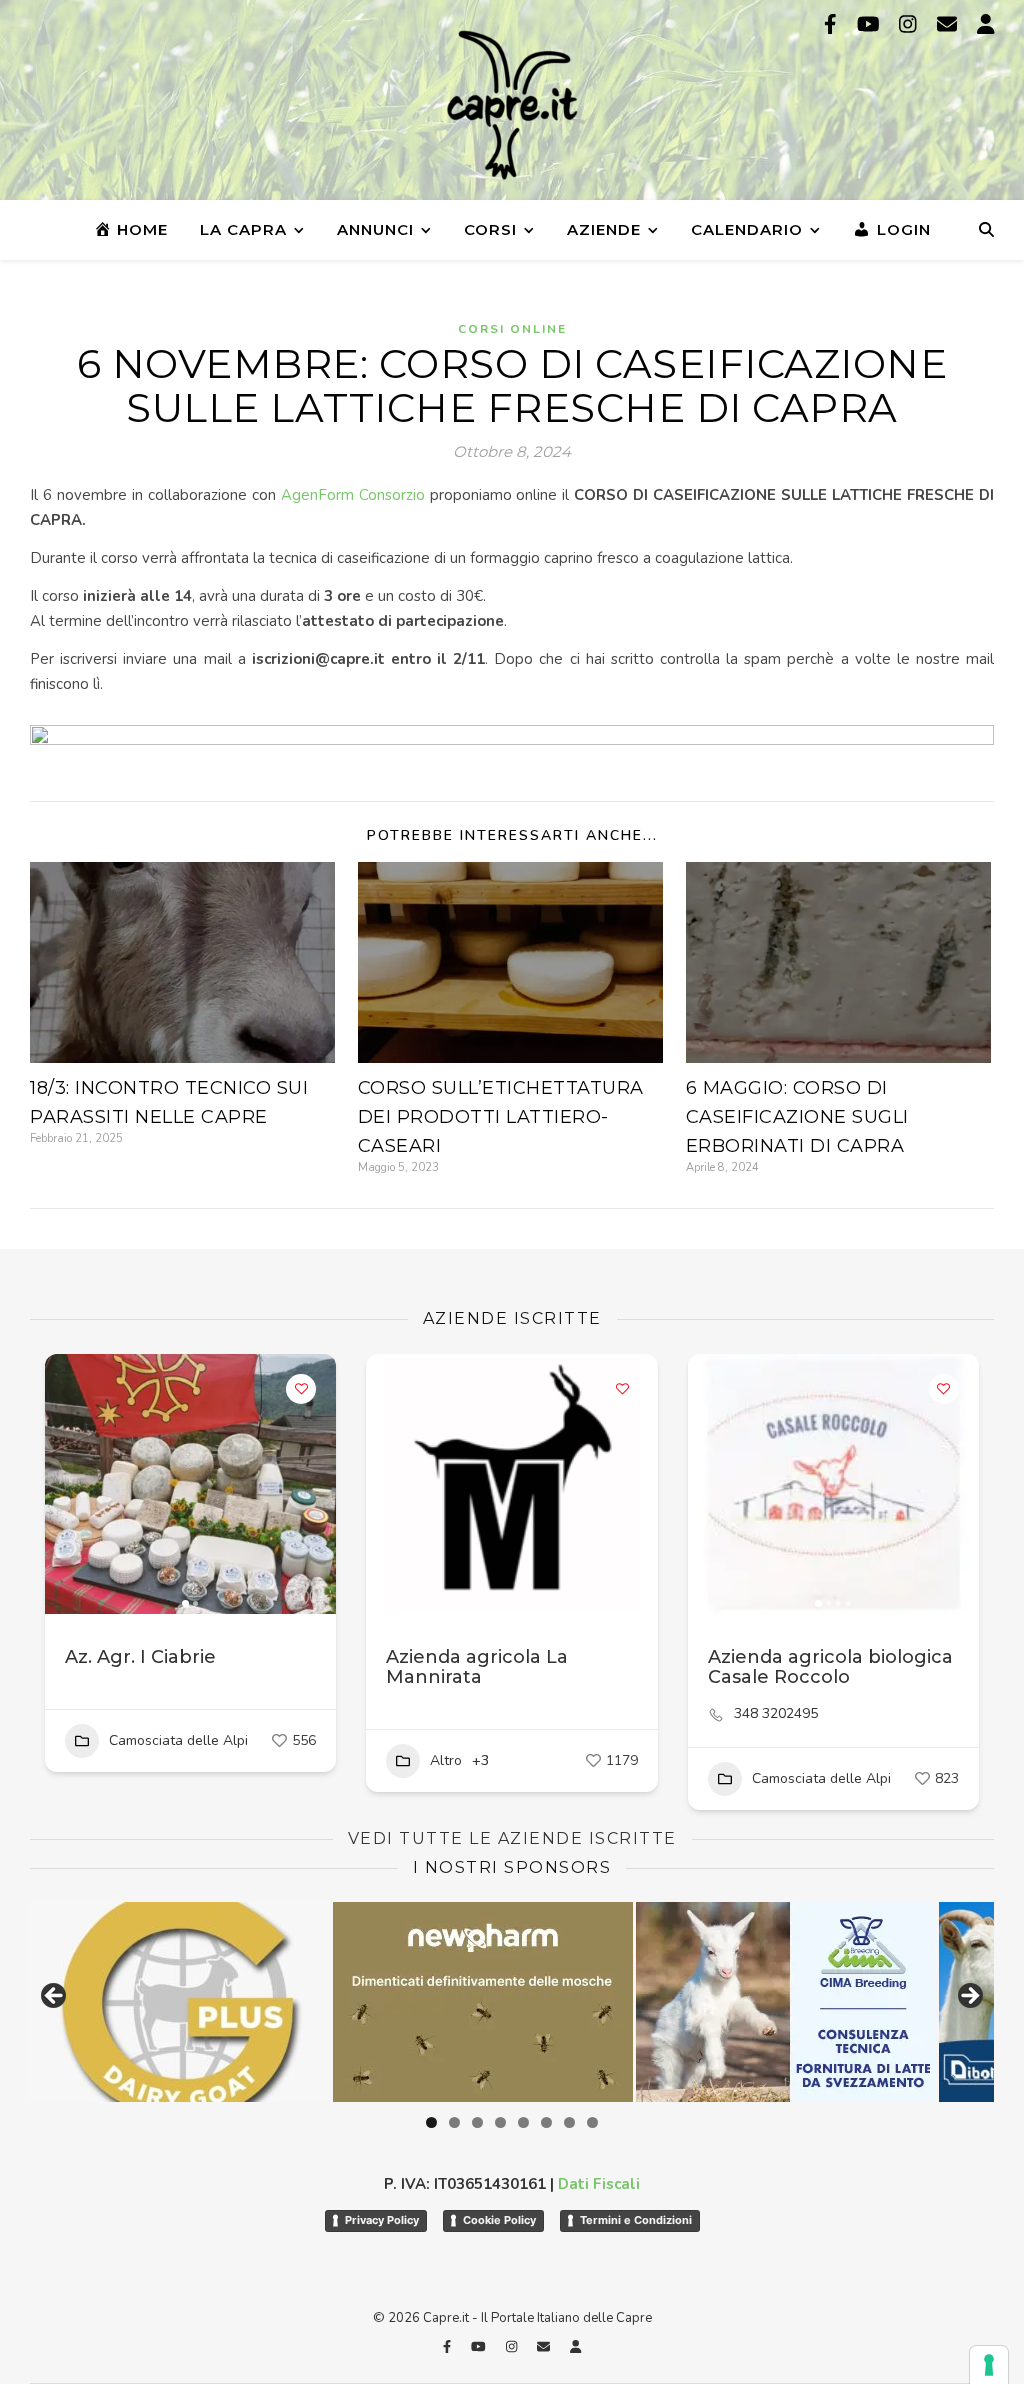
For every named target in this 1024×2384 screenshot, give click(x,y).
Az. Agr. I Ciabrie (140, 1657)
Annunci (375, 229)
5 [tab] (523, 2122)
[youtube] (871, 24)
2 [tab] (454, 2122)
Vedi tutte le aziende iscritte (512, 1838)
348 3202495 (776, 1714)
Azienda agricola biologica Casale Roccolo (830, 1667)
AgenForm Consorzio (353, 495)
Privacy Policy (382, 2220)
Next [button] (969, 1997)
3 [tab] (477, 2122)
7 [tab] (569, 2122)
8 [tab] (592, 2122)
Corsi (490, 229)
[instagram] (910, 24)
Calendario (747, 229)
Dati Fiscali (599, 2184)
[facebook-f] (833, 24)
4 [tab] (500, 2122)
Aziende (604, 229)
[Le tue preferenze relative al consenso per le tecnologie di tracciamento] (989, 2365)
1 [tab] (431, 2122)
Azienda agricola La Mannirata (477, 1667)
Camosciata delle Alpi (178, 1740)
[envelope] (949, 24)
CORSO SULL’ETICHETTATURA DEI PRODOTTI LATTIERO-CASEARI (501, 1117)
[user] (986, 24)
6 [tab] (546, 2122)
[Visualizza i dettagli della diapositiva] (824, 2002)
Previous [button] (55, 1997)
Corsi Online (512, 329)
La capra (243, 229)
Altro (446, 1760)
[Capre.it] (512, 105)
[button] (70, 1484)
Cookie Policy (499, 2220)
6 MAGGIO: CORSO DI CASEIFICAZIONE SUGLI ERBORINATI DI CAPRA (797, 1117)
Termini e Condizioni (636, 2220)
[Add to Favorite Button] (301, 1389)
